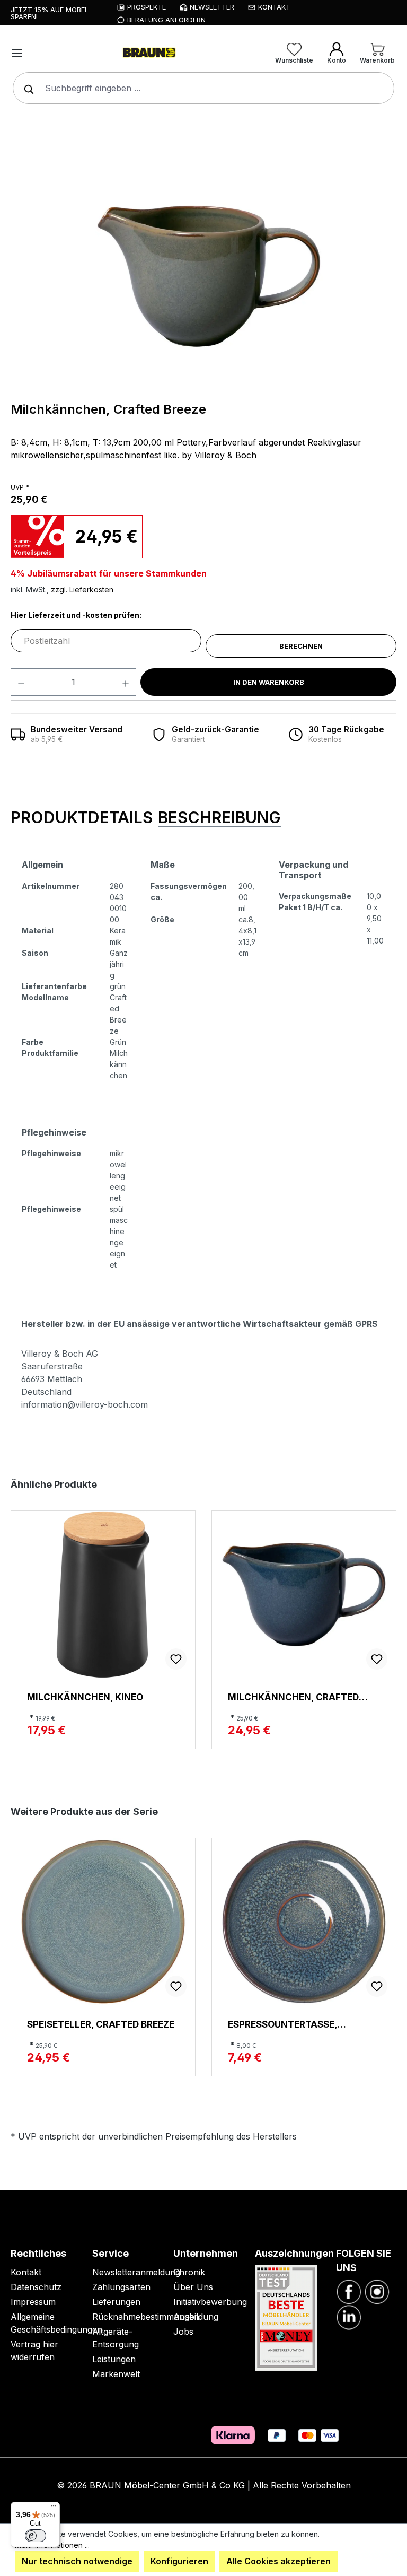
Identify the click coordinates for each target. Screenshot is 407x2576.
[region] (209, 276)
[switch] (36, 2536)
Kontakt (26, 2272)
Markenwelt (116, 2374)
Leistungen (114, 2359)
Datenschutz (36, 2287)
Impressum (33, 2302)
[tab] (82, 818)
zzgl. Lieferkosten (82, 590)
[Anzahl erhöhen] (126, 682)
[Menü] (17, 53)
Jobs (183, 2332)
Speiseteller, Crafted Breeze (101, 2024)
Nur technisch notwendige (77, 2561)
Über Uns (193, 2287)
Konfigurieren (179, 2561)
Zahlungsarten (121, 2287)
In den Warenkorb (269, 682)
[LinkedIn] (349, 2316)
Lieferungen (116, 2302)
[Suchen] (26, 88)
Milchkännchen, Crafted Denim (293, 1697)
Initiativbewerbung (210, 2302)
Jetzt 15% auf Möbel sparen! (50, 13)
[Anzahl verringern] (21, 682)
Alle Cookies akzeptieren (278, 2561)
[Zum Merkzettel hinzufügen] (176, 1659)
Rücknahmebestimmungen (146, 2317)
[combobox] (203, 88)
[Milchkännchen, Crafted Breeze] (209, 276)
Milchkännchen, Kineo (85, 1697)
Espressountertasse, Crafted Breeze (282, 2024)
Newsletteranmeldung (136, 2272)
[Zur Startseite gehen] (148, 53)
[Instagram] (377, 2291)
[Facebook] (349, 2291)
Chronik (189, 2272)
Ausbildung (196, 2317)
